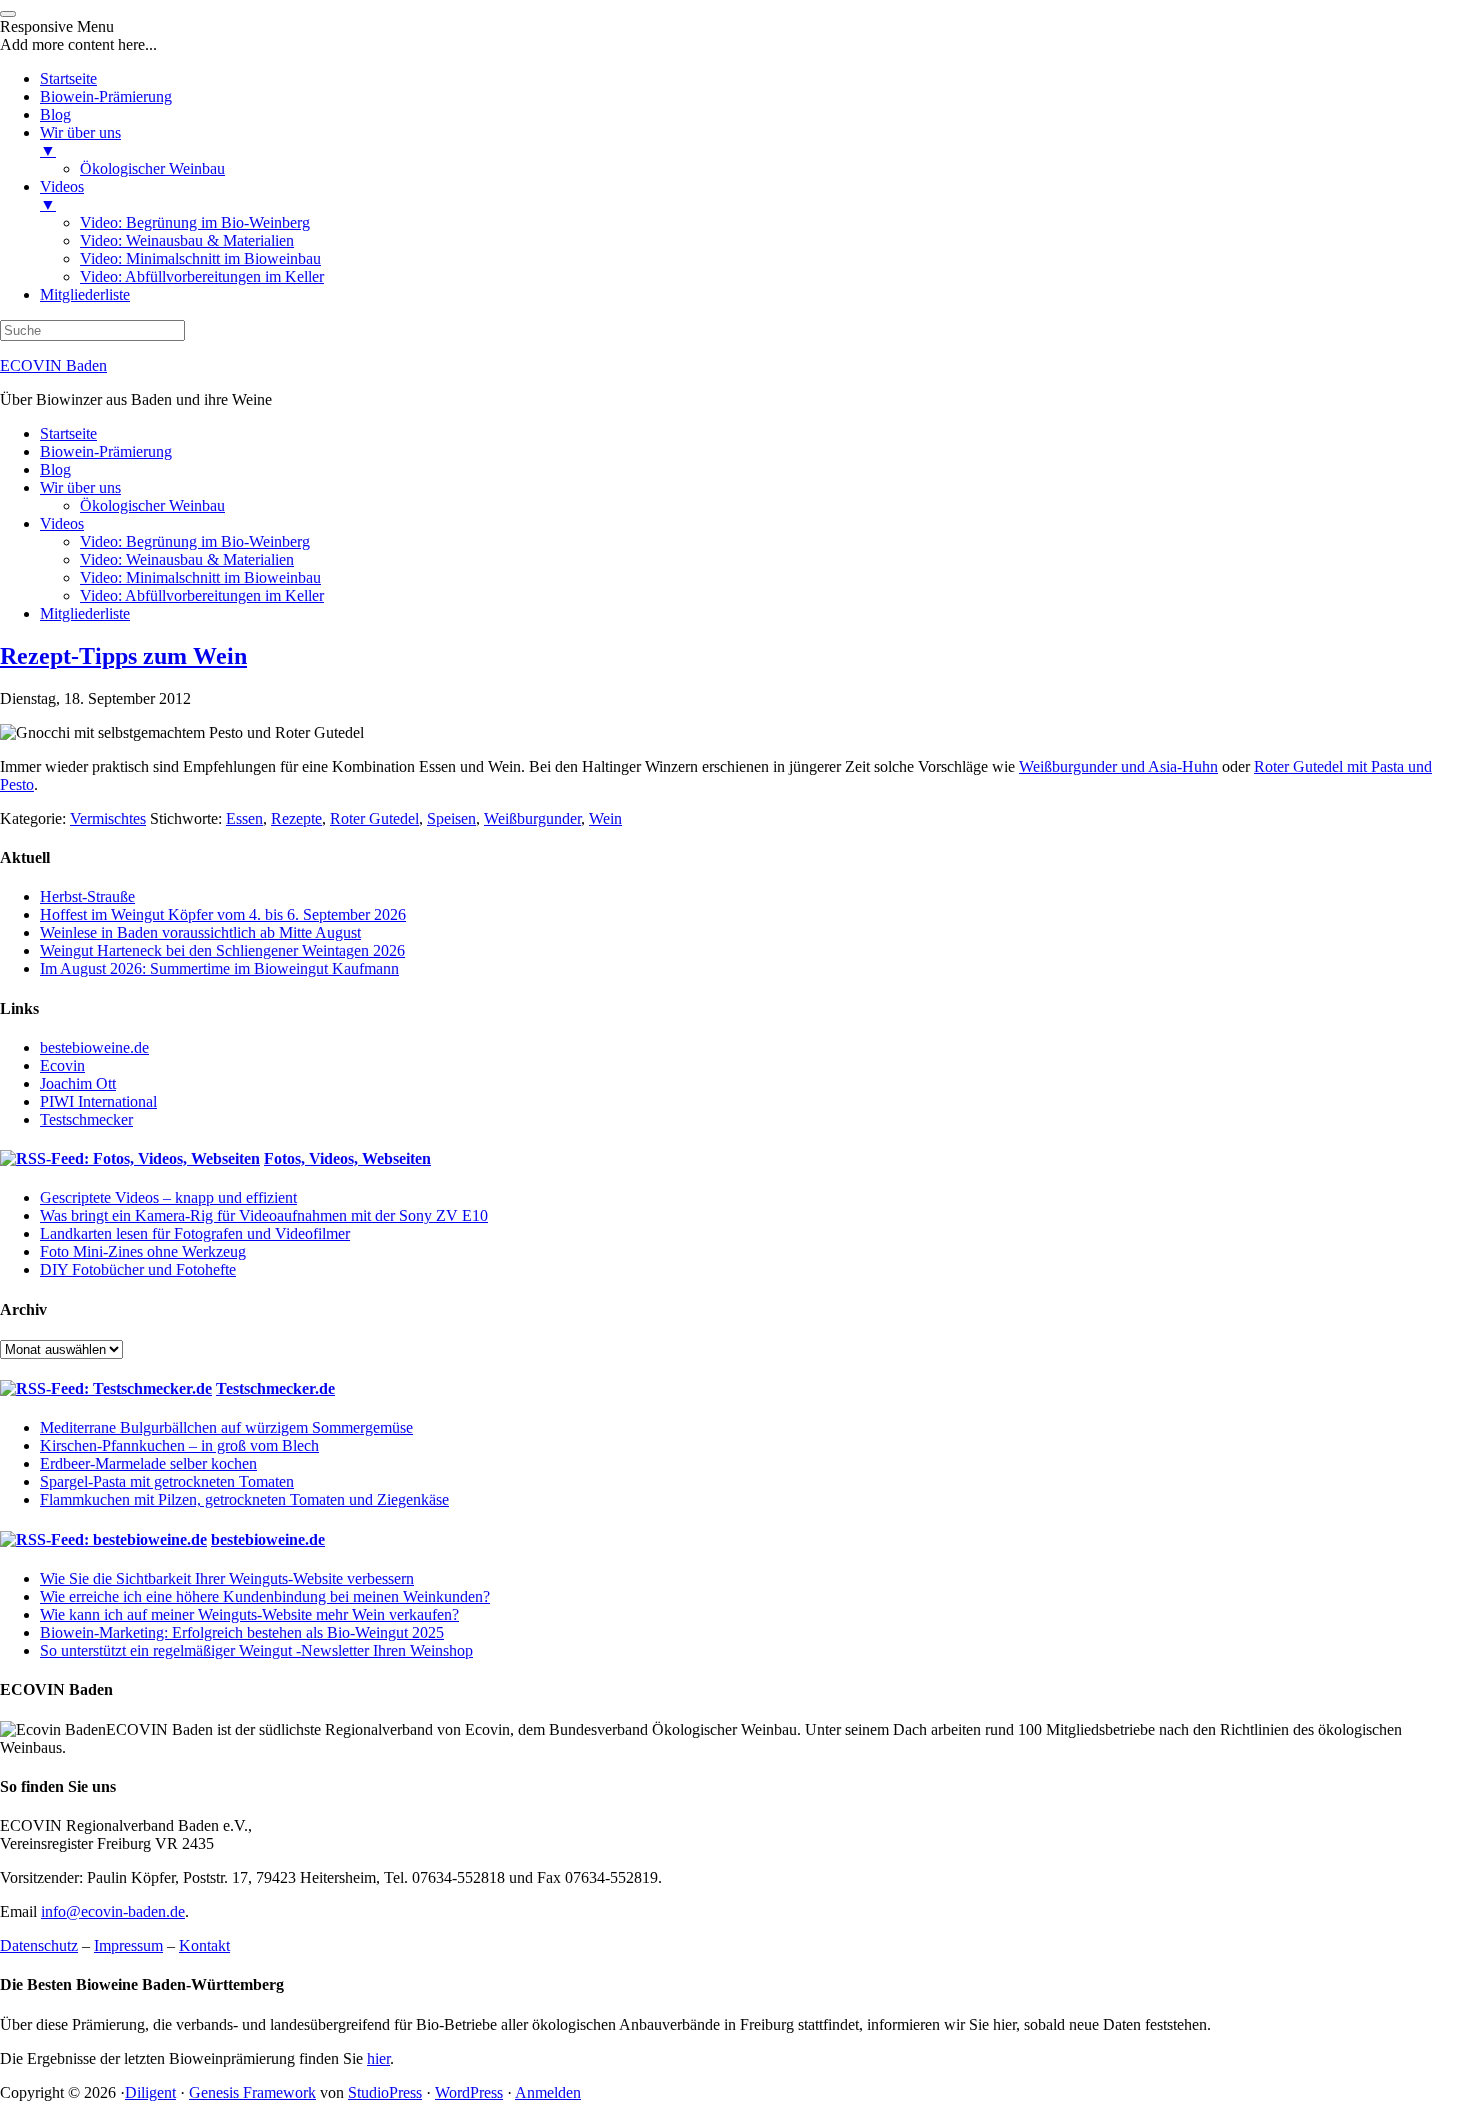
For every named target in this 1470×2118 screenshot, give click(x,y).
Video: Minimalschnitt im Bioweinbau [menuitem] (200, 258)
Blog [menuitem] (55, 114)
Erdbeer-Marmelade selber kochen (148, 1463)
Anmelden (548, 2092)
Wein (605, 818)
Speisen (451, 818)
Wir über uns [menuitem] (80, 141)
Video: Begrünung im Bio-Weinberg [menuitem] (195, 222)
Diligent (150, 2092)
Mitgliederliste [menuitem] (85, 294)
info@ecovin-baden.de (113, 1911)
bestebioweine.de (94, 1047)
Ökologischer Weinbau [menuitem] (152, 168)
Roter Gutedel (374, 818)
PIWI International (98, 1101)
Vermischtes (108, 818)
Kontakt (204, 1945)
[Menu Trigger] (8, 14)
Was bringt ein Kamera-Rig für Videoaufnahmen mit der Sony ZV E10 (264, 1215)
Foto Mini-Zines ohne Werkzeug (143, 1251)
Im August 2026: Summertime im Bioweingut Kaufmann (219, 968)
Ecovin (62, 1065)
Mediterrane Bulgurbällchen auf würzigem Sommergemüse (226, 1427)
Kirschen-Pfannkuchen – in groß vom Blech (179, 1445)
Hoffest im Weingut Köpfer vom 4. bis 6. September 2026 (223, 914)
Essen (244, 818)
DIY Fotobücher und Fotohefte (138, 1269)
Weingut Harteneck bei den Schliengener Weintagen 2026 (222, 950)
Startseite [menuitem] (68, 78)
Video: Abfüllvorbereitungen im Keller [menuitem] (202, 276)
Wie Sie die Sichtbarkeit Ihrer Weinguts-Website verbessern (227, 1578)
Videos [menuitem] (62, 195)
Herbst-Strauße (87, 896)
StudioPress (385, 2092)
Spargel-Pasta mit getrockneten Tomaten (167, 1481)
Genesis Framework (252, 2092)
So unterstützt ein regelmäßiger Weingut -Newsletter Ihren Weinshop (256, 1650)
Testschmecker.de (275, 1388)
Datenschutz (39, 1945)
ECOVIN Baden (53, 365)
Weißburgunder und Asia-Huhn (1118, 766)
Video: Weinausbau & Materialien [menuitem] (187, 240)
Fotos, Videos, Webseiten (347, 1158)
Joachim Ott (78, 1083)
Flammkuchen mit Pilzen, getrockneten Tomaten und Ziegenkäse (244, 1499)
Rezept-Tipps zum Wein (123, 656)
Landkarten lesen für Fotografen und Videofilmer (195, 1233)
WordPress (469, 2092)
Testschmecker (86, 1119)
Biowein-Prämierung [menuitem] (106, 96)
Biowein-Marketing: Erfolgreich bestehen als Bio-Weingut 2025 (242, 1632)
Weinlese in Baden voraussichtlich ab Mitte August (200, 932)
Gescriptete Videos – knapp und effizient (168, 1197)
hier (378, 2058)
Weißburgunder (532, 818)
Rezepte (296, 818)
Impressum (128, 1945)
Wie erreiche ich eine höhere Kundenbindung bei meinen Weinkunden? (265, 1596)
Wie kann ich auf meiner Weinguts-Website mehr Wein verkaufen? (249, 1614)
